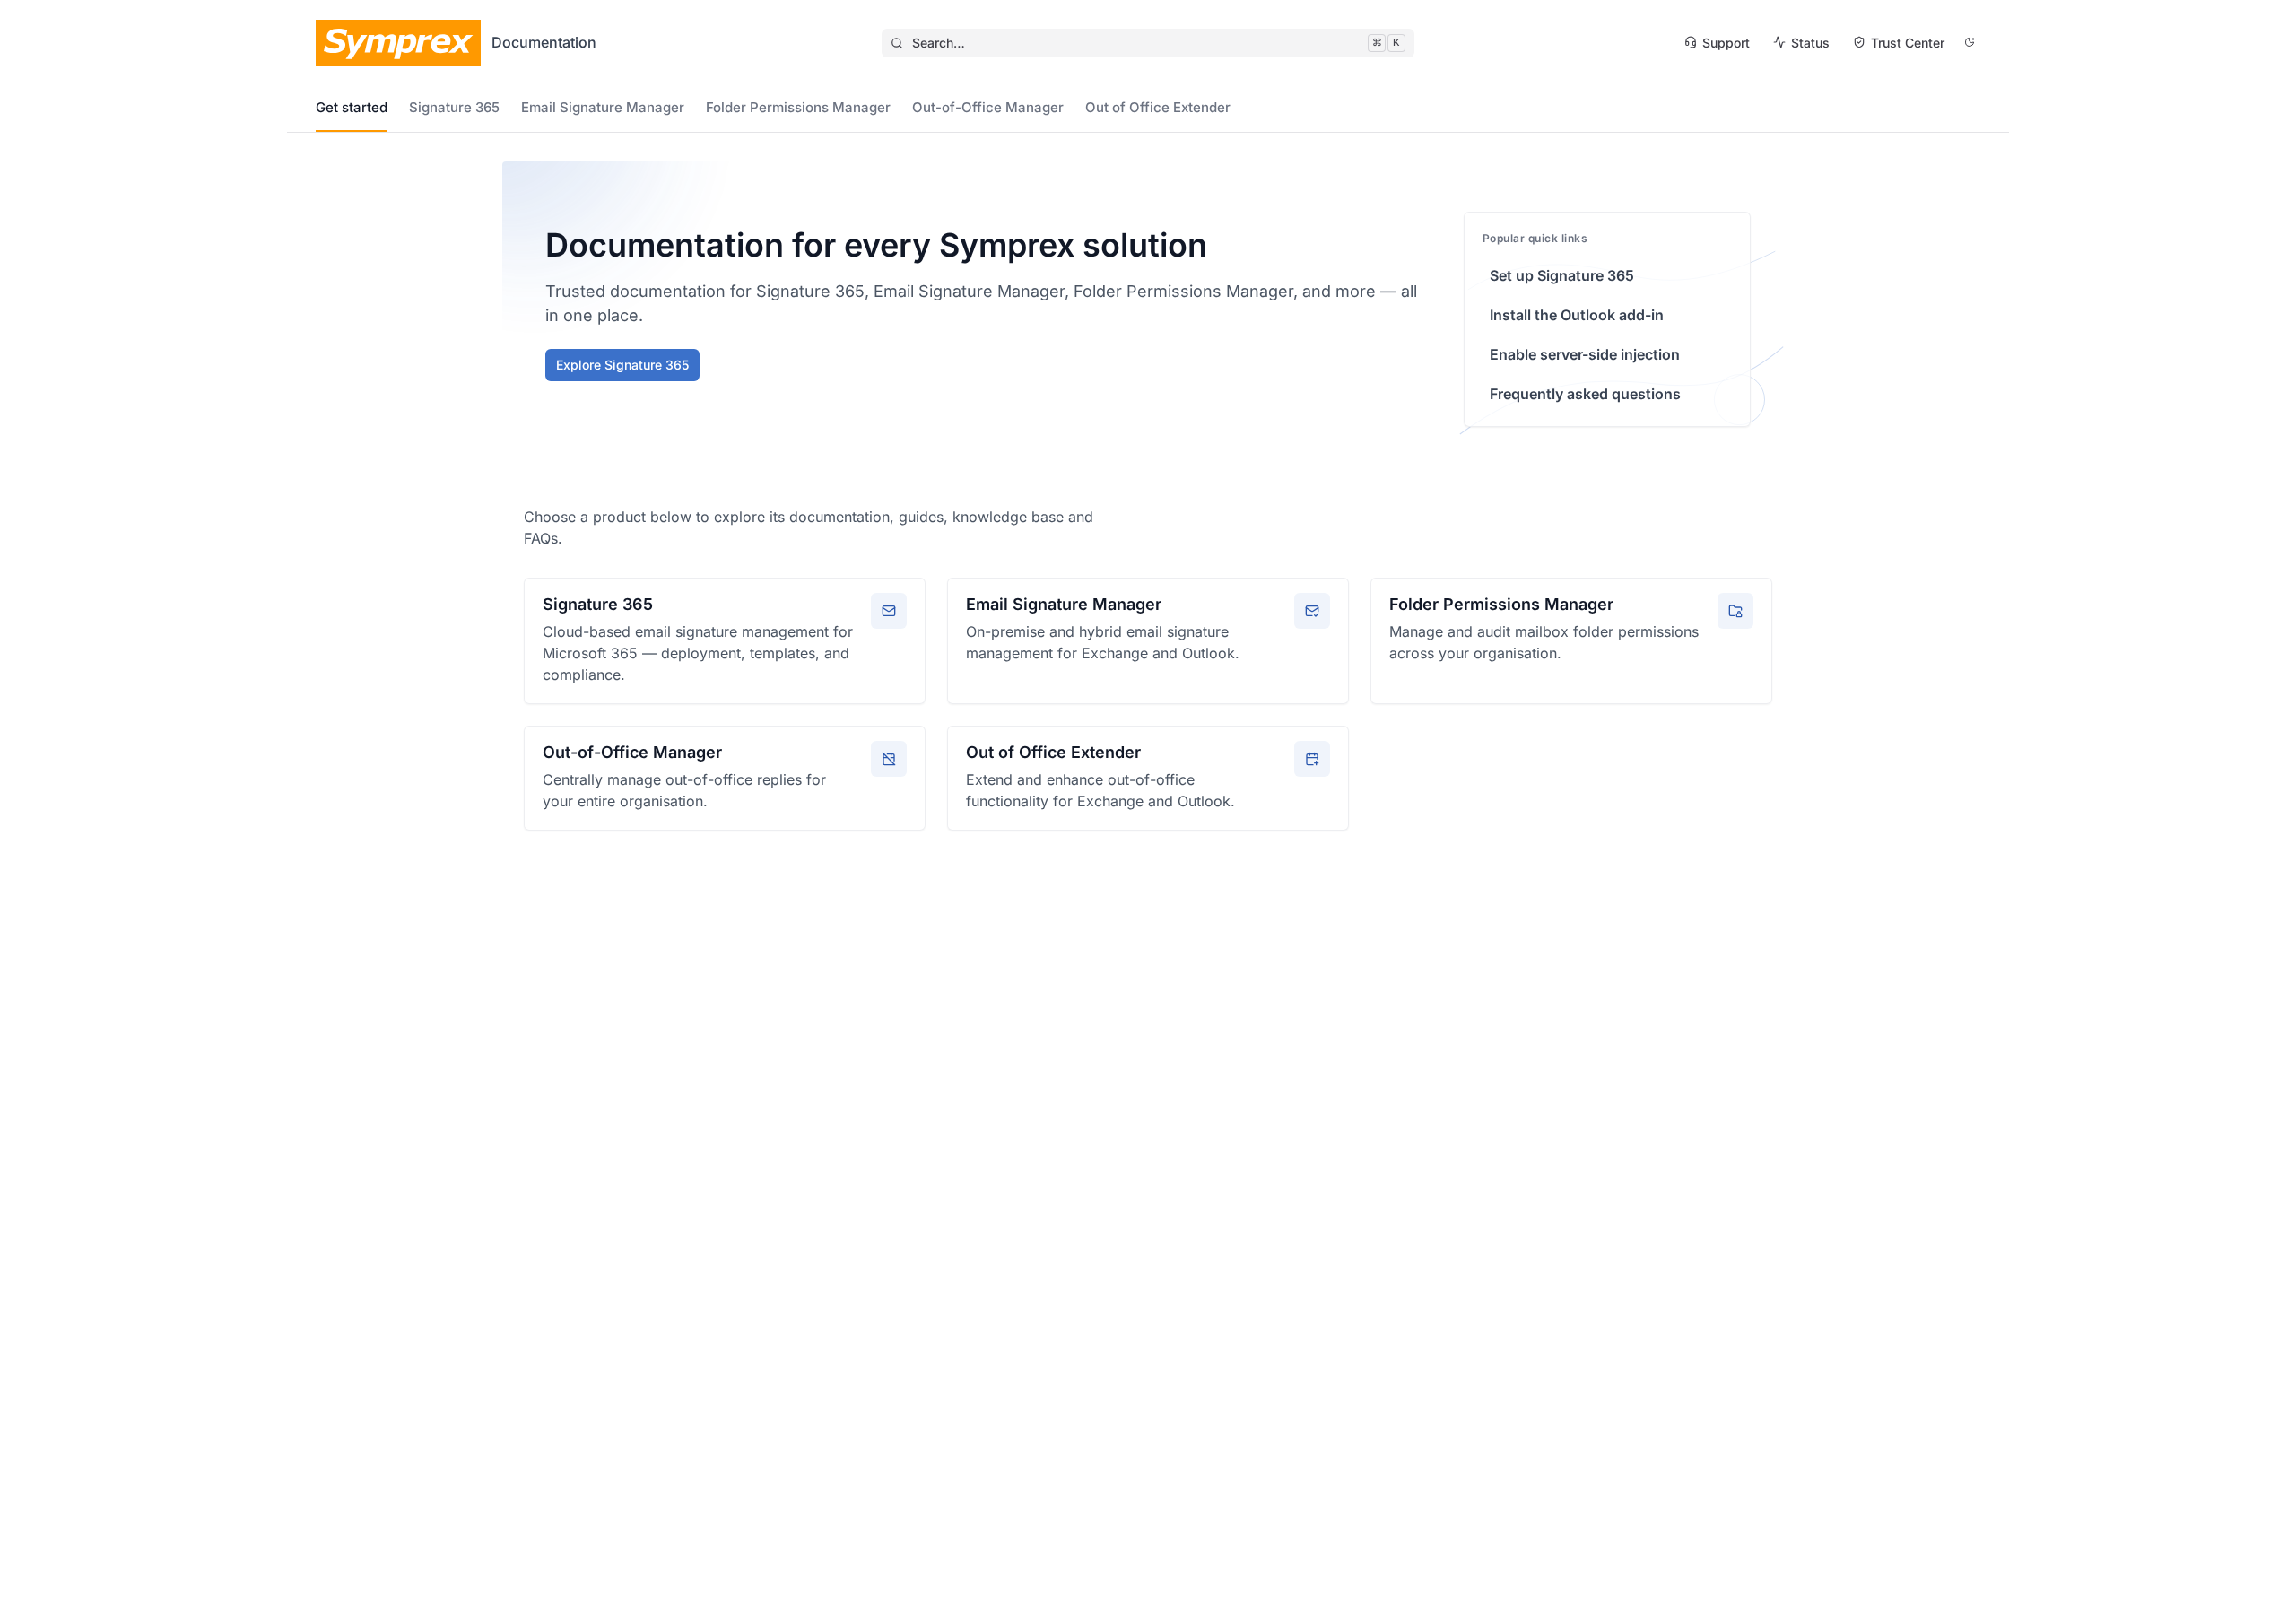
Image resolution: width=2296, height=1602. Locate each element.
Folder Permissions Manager (798, 107)
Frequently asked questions (1585, 394)
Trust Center (1908, 43)
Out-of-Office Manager (988, 107)
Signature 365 (454, 107)
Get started (352, 107)
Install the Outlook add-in (1577, 315)
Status (1810, 43)
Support (1726, 43)
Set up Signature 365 (1562, 275)
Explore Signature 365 (622, 365)
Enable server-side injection (1585, 354)
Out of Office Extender (1158, 107)
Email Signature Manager (603, 107)
